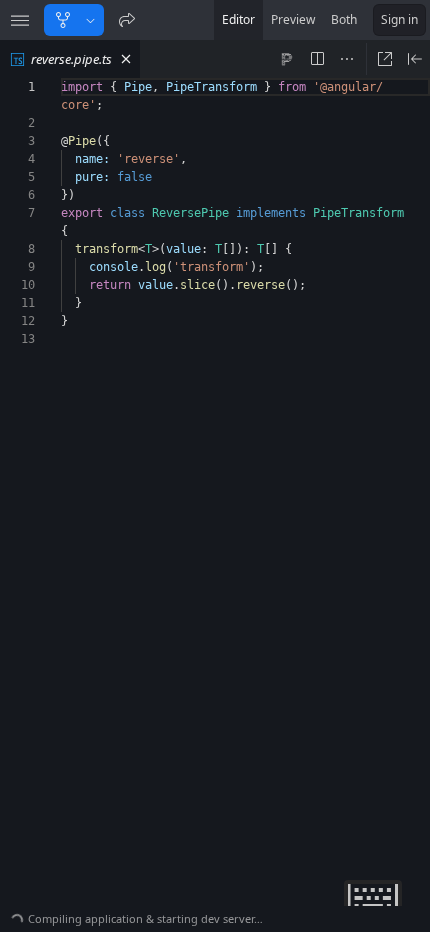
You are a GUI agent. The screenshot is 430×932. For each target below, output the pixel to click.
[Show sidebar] (20, 20)
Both (344, 19)
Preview (293, 19)
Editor (238, 19)
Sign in (399, 19)
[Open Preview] (415, 59)
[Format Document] (287, 59)
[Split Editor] (317, 59)
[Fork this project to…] (90, 20)
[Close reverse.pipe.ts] (126, 59)
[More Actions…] (347, 59)
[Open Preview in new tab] (385, 59)
